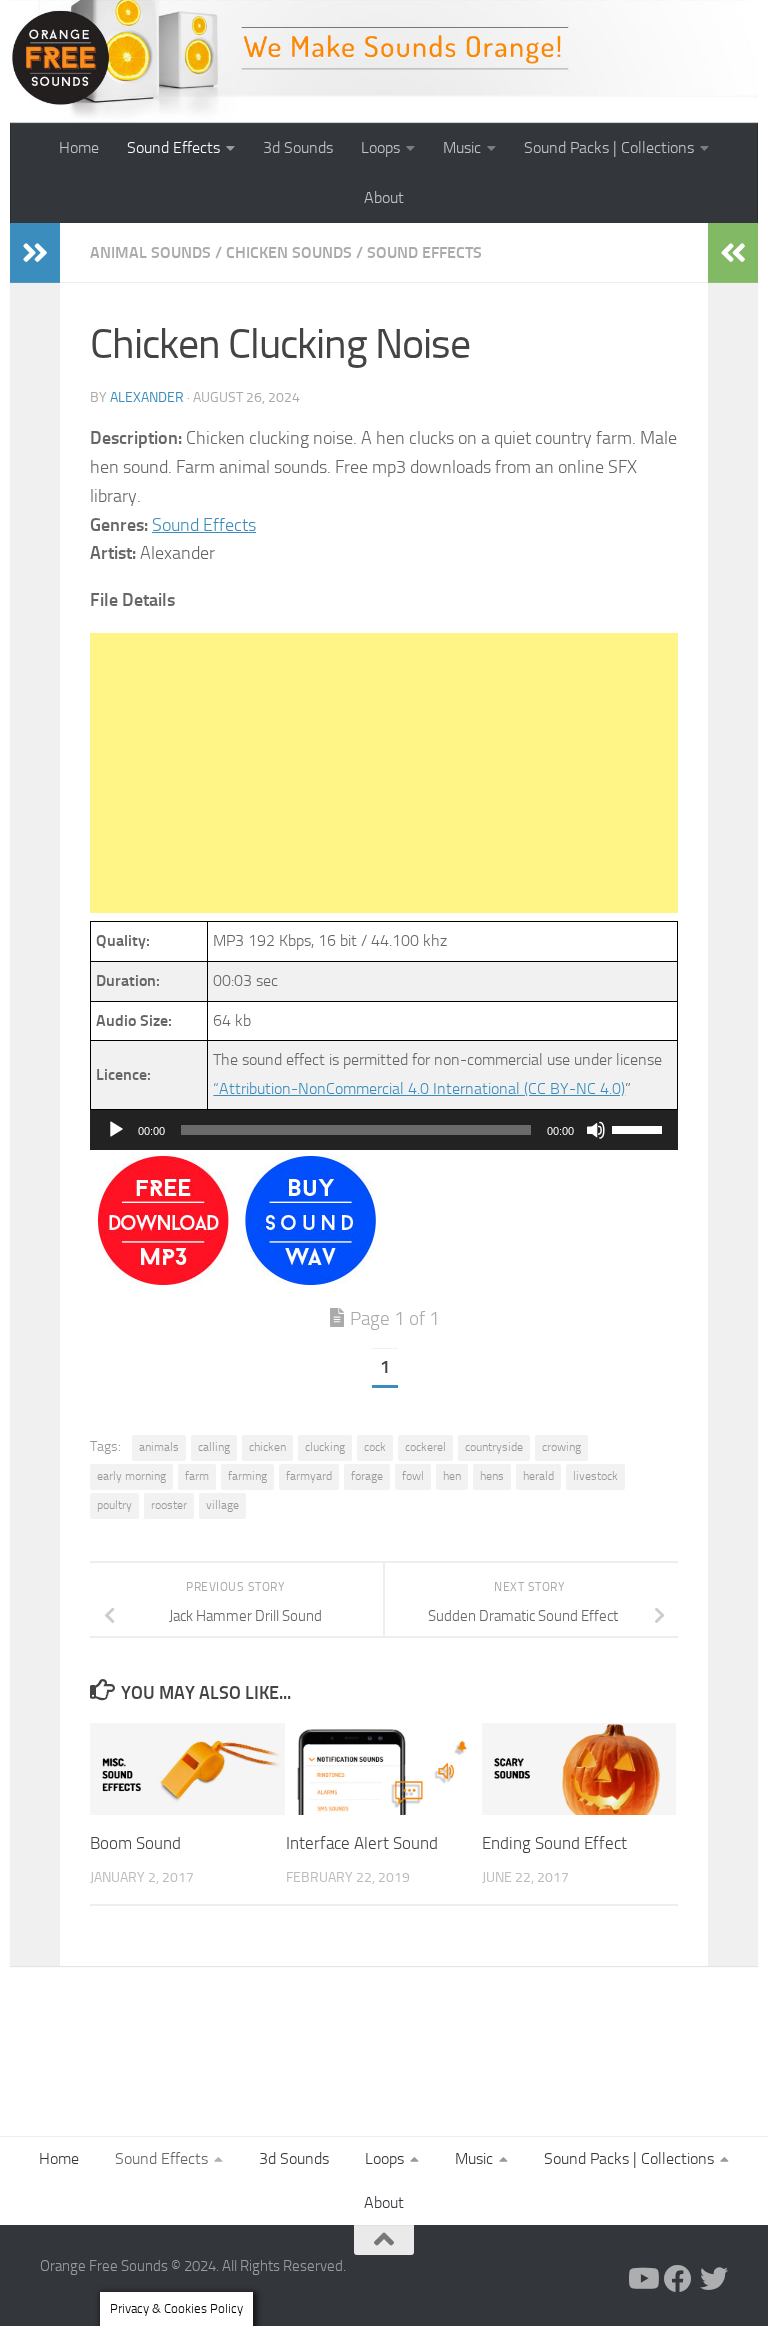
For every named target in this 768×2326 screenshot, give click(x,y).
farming (247, 1476)
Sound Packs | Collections (609, 147)
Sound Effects (173, 147)
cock (375, 1447)
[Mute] (596, 1130)
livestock (595, 1476)
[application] (384, 1130)
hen (452, 1476)
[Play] (116, 1130)
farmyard (309, 1476)
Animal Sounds (150, 252)
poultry (114, 1505)
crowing (561, 1447)
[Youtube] (642, 2279)
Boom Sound (135, 1843)
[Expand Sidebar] (35, 253)
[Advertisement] (384, 773)
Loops (380, 147)
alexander (147, 397)
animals (159, 1447)
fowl (413, 1476)
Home (79, 147)
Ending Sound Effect (554, 1843)
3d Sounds (298, 147)
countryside (494, 1447)
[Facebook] (678, 2279)
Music (462, 147)
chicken (267, 1447)
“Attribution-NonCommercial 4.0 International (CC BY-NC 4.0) (419, 1088)
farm (197, 1476)
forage (367, 1476)
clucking (325, 1447)
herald (538, 1476)
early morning (131, 1476)
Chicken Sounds (289, 252)
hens (492, 1476)
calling (214, 1447)
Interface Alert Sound (362, 1843)
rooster (169, 1505)
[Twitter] (714, 2279)
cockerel (425, 1447)
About (384, 197)
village (222, 1505)
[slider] (640, 1128)
